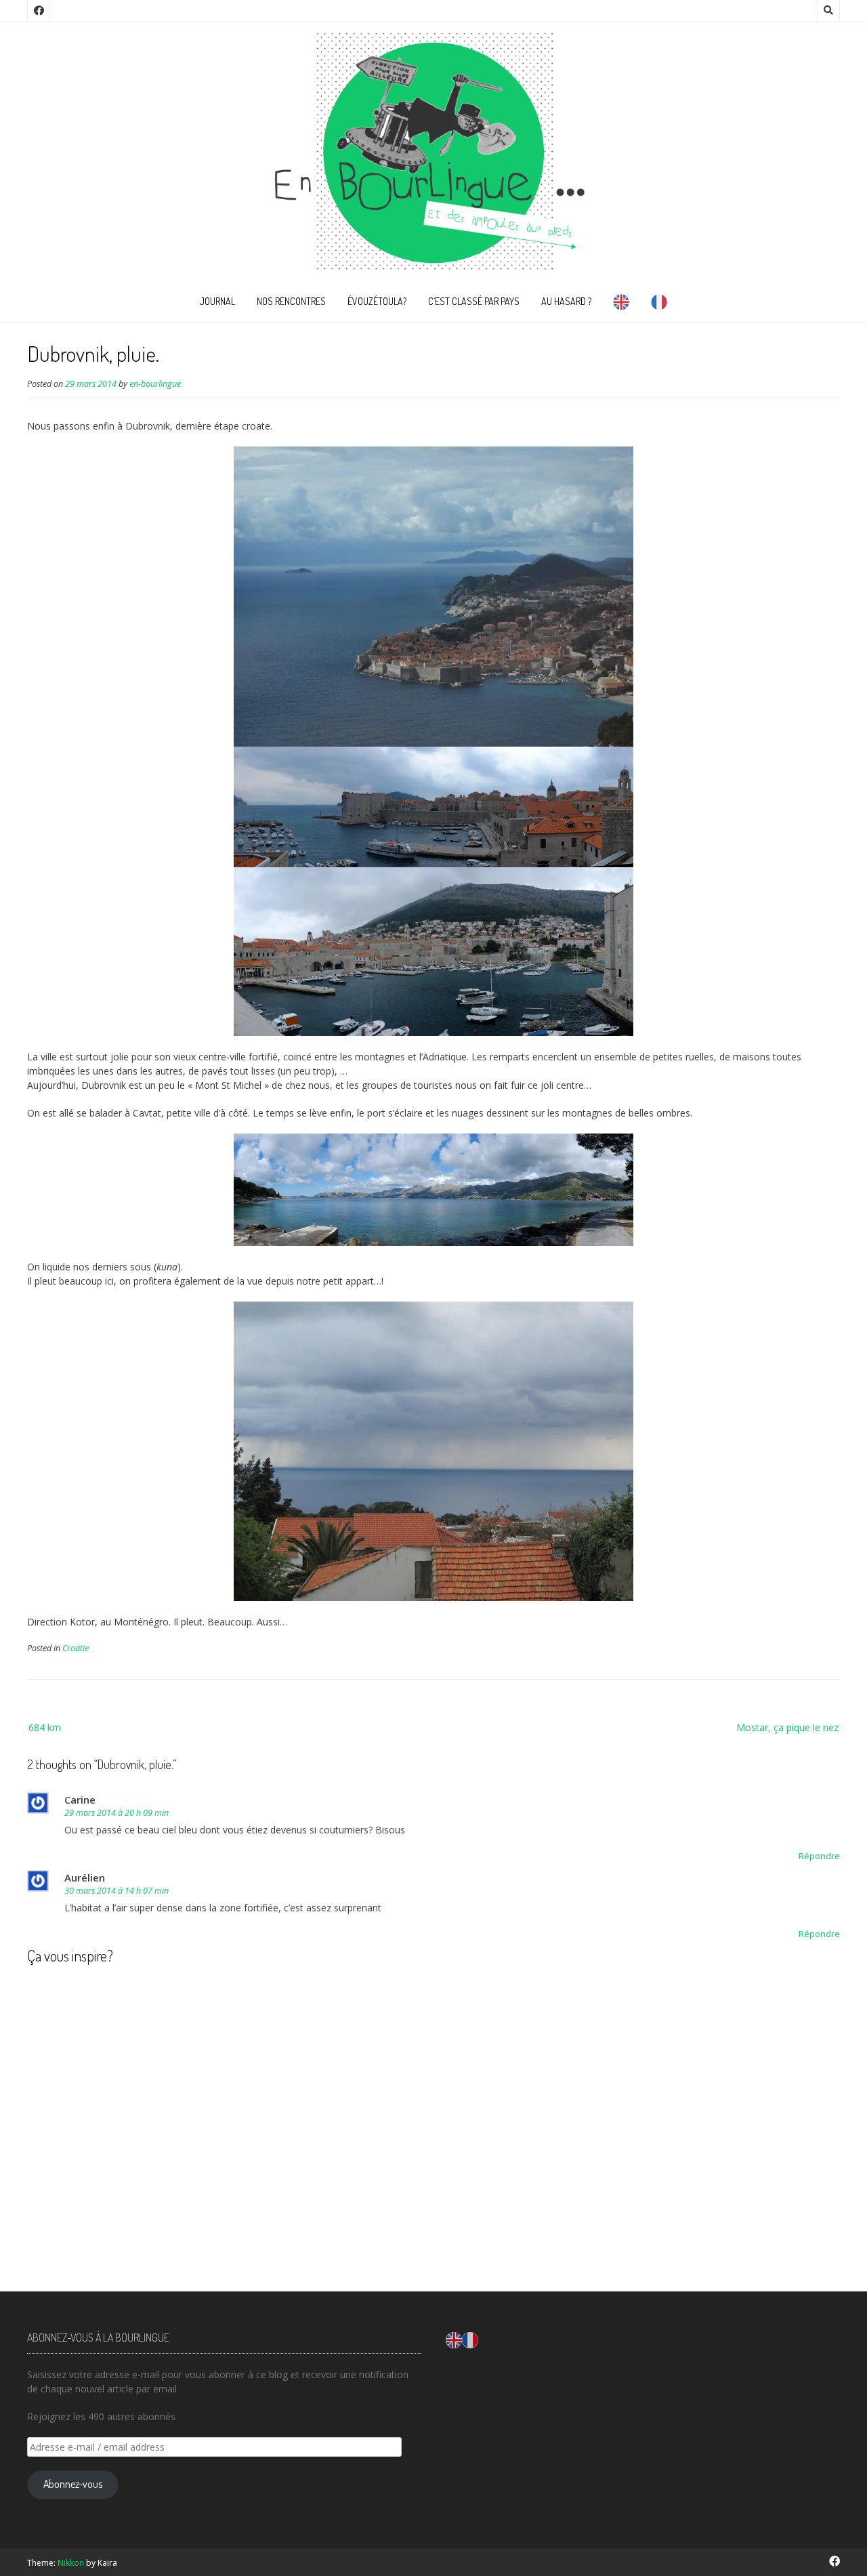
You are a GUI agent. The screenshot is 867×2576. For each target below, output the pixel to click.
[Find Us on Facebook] (39, 11)
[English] (621, 305)
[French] (659, 305)
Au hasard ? (566, 301)
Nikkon (71, 2563)
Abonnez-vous (73, 2484)
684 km (45, 1727)
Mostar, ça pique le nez (787, 1727)
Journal (217, 301)
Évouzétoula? (377, 301)
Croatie (76, 1648)
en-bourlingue (155, 384)
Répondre (819, 1856)
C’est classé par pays (474, 301)
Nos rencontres (291, 301)
